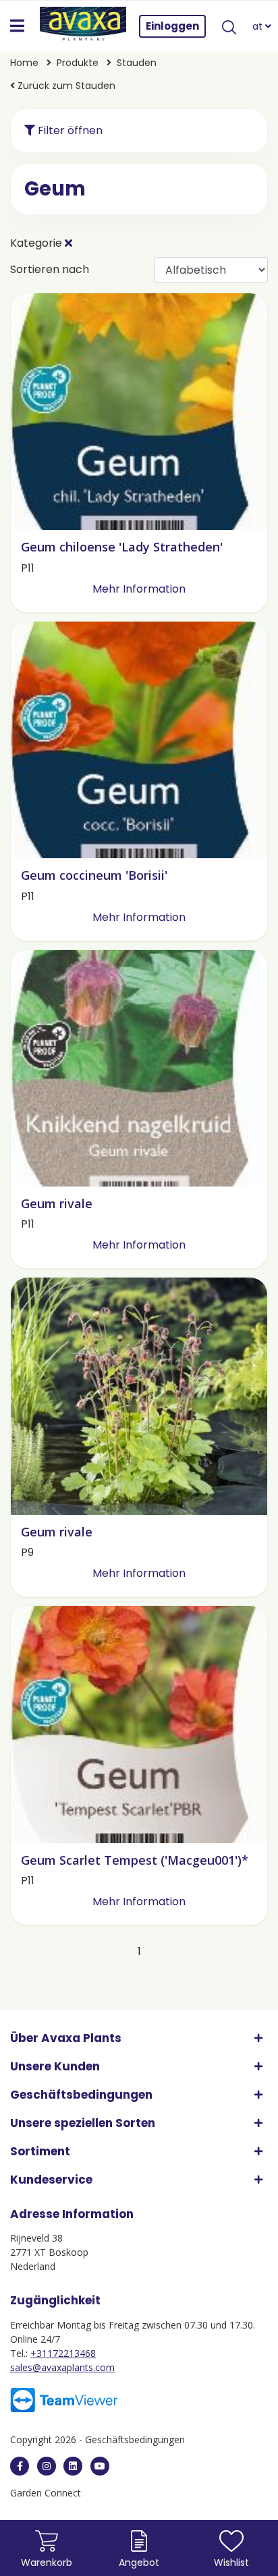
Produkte (79, 63)
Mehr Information (139, 589)
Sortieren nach (50, 269)
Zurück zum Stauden (65, 86)
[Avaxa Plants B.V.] (83, 26)
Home (26, 63)
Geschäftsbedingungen (135, 2439)
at (259, 26)
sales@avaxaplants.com (62, 2367)
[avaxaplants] (20, 2466)
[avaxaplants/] (47, 2466)
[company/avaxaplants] (73, 2466)
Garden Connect (46, 2493)
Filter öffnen (69, 130)
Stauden (137, 63)
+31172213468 (63, 2353)
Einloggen (172, 26)
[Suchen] (229, 26)
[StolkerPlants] (100, 2466)
